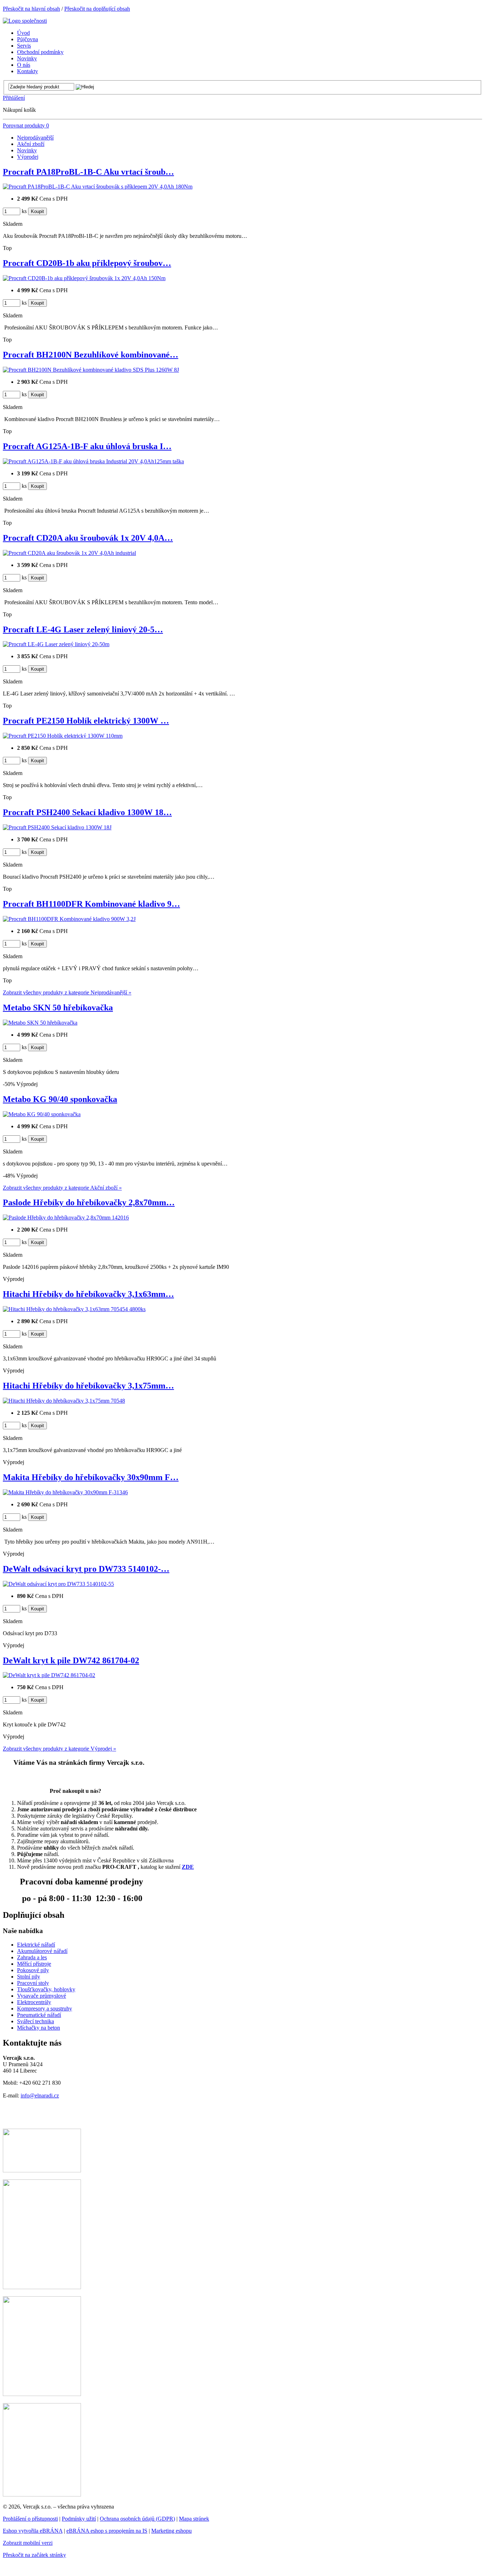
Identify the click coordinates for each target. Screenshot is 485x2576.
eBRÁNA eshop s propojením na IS (107, 2531)
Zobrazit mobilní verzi (28, 2543)
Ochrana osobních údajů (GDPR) (137, 2519)
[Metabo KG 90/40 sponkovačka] (42, 1114)
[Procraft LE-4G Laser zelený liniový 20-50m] (56, 644)
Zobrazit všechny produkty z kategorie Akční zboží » (62, 1188)
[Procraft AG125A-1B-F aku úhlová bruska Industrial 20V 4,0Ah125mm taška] (93, 461)
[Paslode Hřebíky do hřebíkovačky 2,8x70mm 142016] (66, 1218)
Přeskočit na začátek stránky (34, 2555)
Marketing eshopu (171, 2531)
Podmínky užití (79, 2519)
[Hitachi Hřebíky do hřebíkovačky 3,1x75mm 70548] (64, 1401)
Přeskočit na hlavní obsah (31, 9)
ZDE (188, 1867)
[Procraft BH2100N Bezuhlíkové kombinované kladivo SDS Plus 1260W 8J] (91, 370)
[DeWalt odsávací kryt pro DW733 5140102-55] (58, 1584)
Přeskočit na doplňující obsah (97, 9)
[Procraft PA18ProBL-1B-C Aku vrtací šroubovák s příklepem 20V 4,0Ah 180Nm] (98, 187)
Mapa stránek (194, 2519)
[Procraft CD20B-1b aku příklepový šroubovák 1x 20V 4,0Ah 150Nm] (84, 278)
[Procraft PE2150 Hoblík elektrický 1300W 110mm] (63, 736)
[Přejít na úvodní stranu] (25, 21)
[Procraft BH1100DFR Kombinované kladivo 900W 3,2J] (69, 919)
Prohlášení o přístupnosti (30, 2519)
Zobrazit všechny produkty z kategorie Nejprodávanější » (67, 992)
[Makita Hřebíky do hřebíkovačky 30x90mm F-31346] (65, 1492)
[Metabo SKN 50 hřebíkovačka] (40, 1023)
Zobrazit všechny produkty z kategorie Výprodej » (59, 1749)
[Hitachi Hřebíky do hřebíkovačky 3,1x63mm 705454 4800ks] (74, 1309)
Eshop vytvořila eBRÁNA (33, 2531)
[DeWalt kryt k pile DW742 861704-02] (49, 1675)
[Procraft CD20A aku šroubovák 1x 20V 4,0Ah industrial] (69, 553)
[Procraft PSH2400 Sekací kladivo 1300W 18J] (57, 827)
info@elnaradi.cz (40, 2095)
